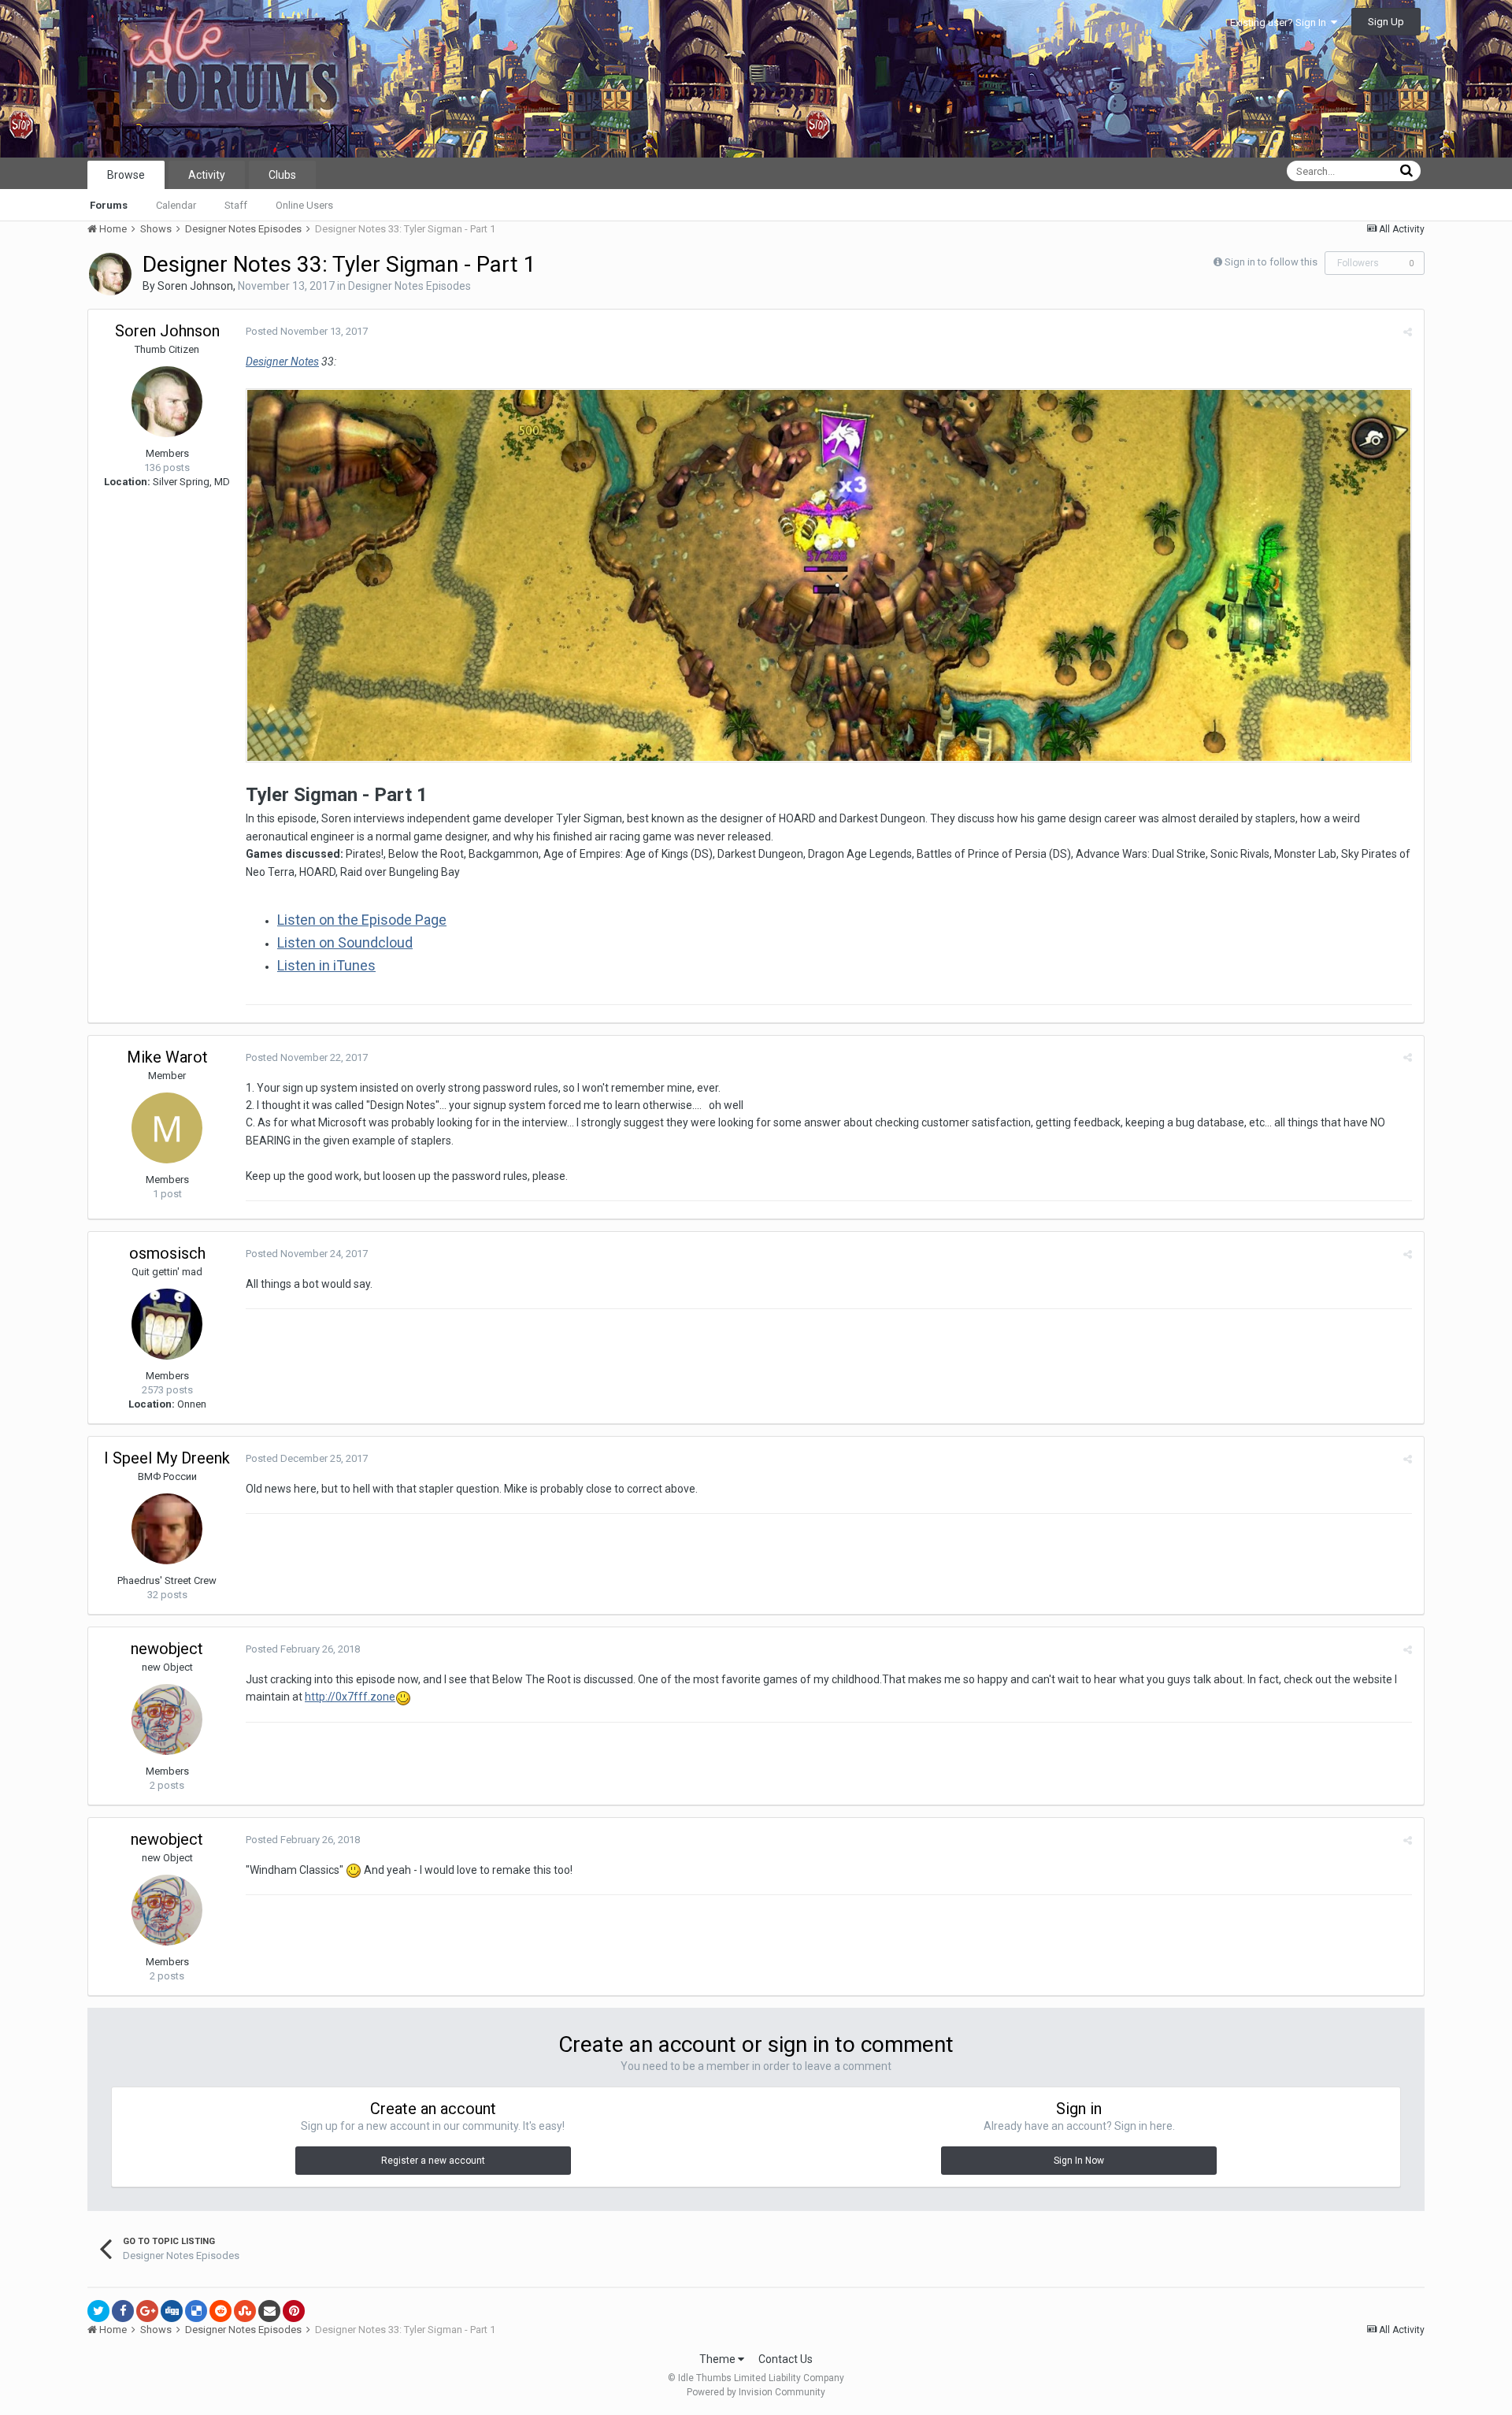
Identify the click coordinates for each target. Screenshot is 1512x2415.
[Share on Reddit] (220, 2311)
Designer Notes (282, 362)
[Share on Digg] (172, 2311)
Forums (109, 205)
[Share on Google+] (147, 2311)
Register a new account (433, 2161)
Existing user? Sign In (1280, 22)
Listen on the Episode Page (362, 920)
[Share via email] (269, 2311)
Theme (719, 2359)
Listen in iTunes (326, 965)
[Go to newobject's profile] (167, 1719)
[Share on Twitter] (98, 2311)
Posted (307, 331)
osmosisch (167, 1253)
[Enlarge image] (829, 574)
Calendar (176, 205)
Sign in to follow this (1271, 262)
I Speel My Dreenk (167, 1458)
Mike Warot (167, 1057)
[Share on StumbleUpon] (245, 2311)
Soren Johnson (195, 286)
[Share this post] (1408, 332)
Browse (126, 175)
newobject (167, 1649)
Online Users (304, 205)
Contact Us (786, 2359)
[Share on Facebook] (123, 2311)
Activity (207, 175)
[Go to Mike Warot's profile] (167, 1128)
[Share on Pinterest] (294, 2311)
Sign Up (1386, 22)
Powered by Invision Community (756, 2392)
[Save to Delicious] (196, 2311)
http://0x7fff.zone (350, 1697)
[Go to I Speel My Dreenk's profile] (167, 1529)
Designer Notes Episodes (409, 286)
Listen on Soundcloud (345, 942)
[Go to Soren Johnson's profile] (110, 274)
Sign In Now (1079, 2161)
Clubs (282, 175)
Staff (236, 205)
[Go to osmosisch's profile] (167, 1324)
